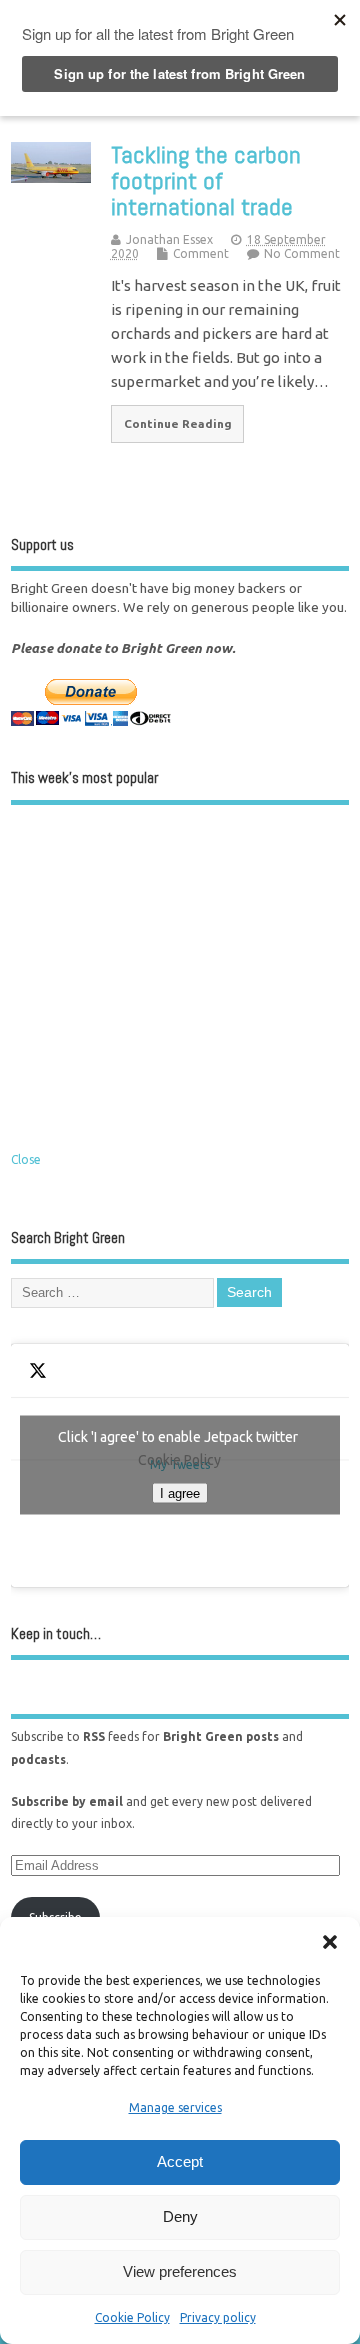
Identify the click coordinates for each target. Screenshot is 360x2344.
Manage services (175, 2107)
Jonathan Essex (169, 239)
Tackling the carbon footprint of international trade (206, 181)
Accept (180, 2161)
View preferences (180, 2271)
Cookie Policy (132, 2317)
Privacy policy (218, 2317)
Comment (201, 253)
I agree (180, 1493)
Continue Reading (178, 423)
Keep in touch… (56, 1633)
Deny (180, 2216)
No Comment (302, 253)
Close (26, 1159)
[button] (330, 1942)
